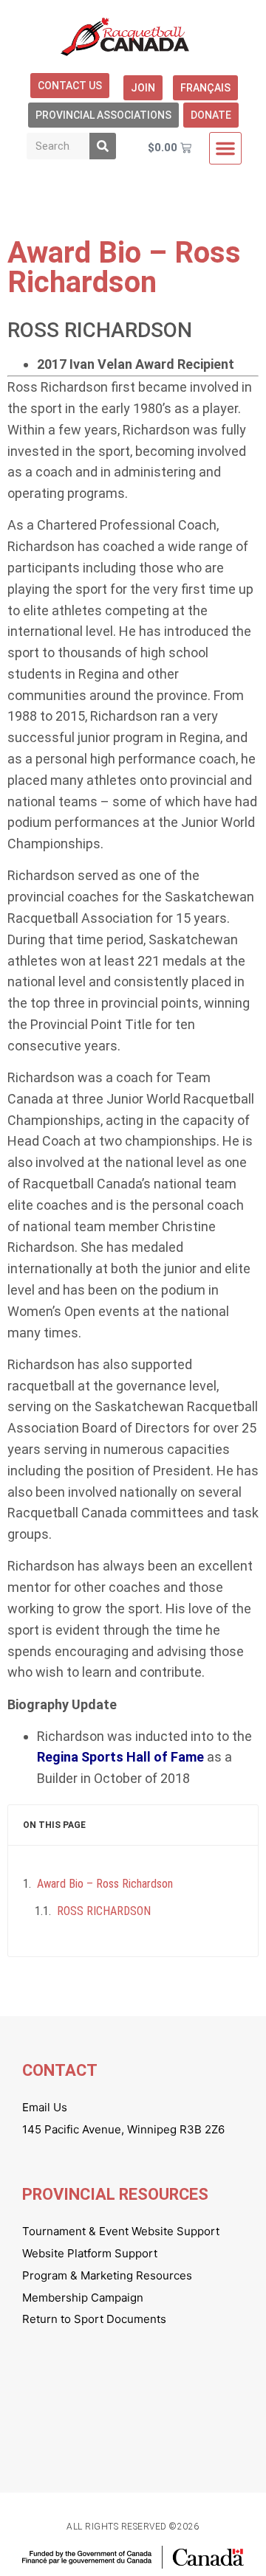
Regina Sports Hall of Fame (120, 1757)
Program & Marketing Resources (107, 2275)
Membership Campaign (83, 2298)
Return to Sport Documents (94, 2319)
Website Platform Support (90, 2253)
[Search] (103, 146)
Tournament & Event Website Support (121, 2231)
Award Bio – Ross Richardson (105, 1884)
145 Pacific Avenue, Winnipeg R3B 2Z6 (123, 2129)
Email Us (45, 2107)
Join (143, 88)
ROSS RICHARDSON (104, 1911)
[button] (225, 148)
